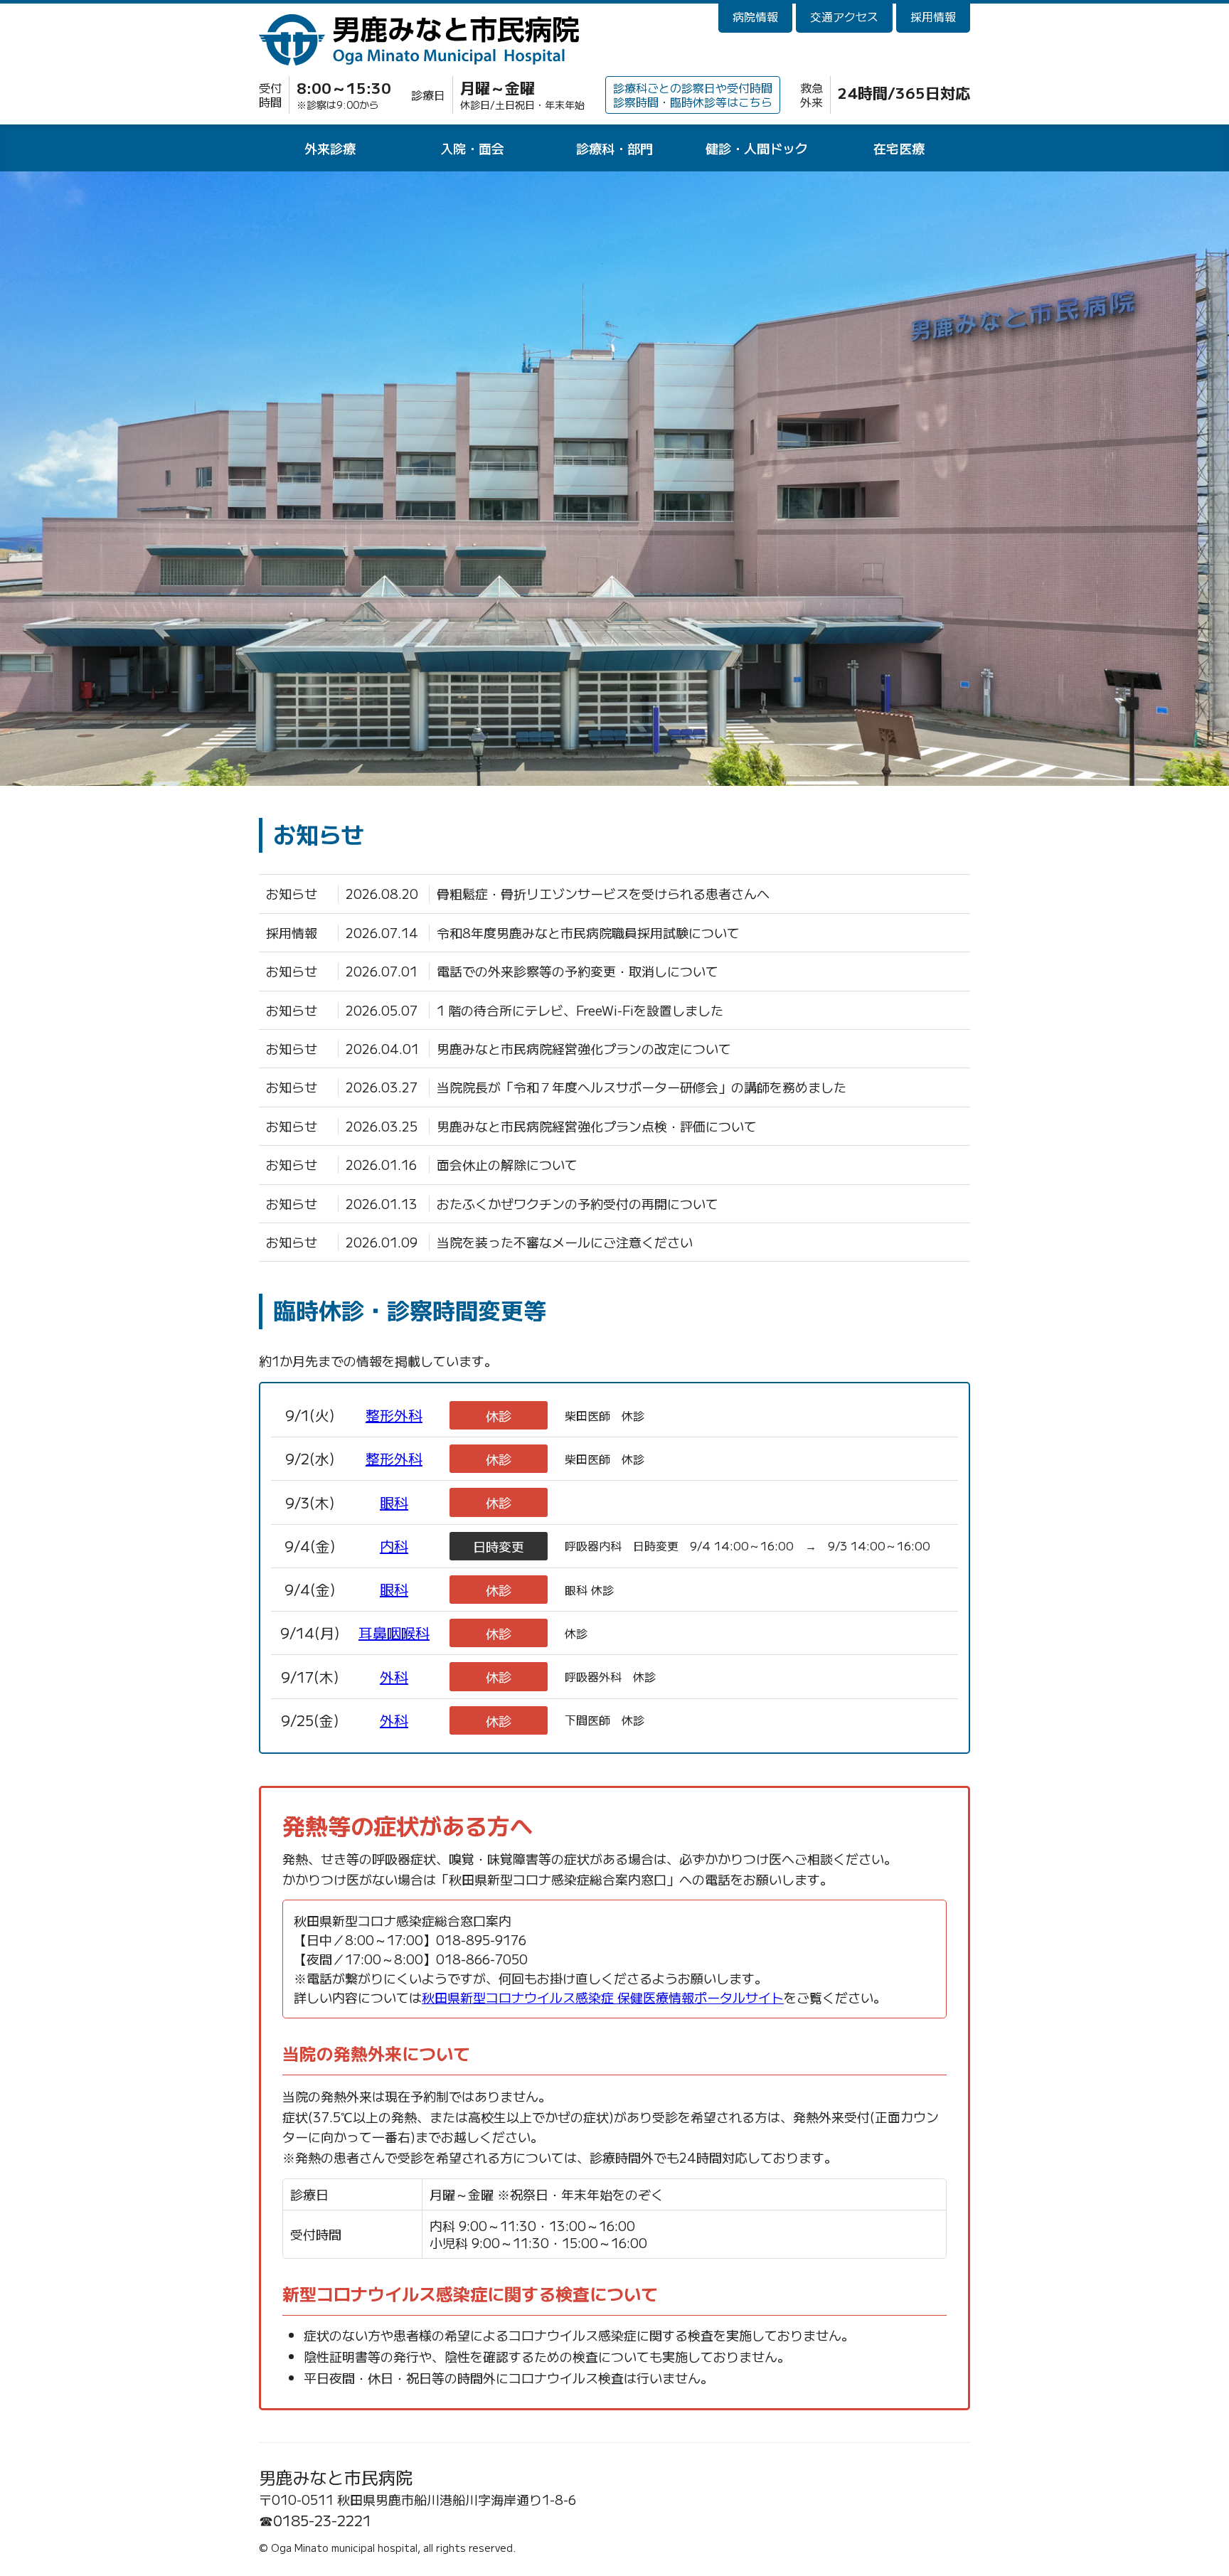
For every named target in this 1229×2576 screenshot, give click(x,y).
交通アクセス (844, 16)
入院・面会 (472, 148)
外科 (394, 1677)
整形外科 (394, 1415)
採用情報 (933, 16)
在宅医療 (899, 148)
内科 (394, 1546)
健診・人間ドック (757, 148)
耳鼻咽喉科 (394, 1633)
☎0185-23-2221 (315, 2521)
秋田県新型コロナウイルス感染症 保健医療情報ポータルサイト (603, 1997)
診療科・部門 (614, 148)
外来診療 (330, 148)
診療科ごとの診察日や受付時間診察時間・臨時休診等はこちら (693, 94)
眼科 (394, 1502)
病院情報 (755, 16)
